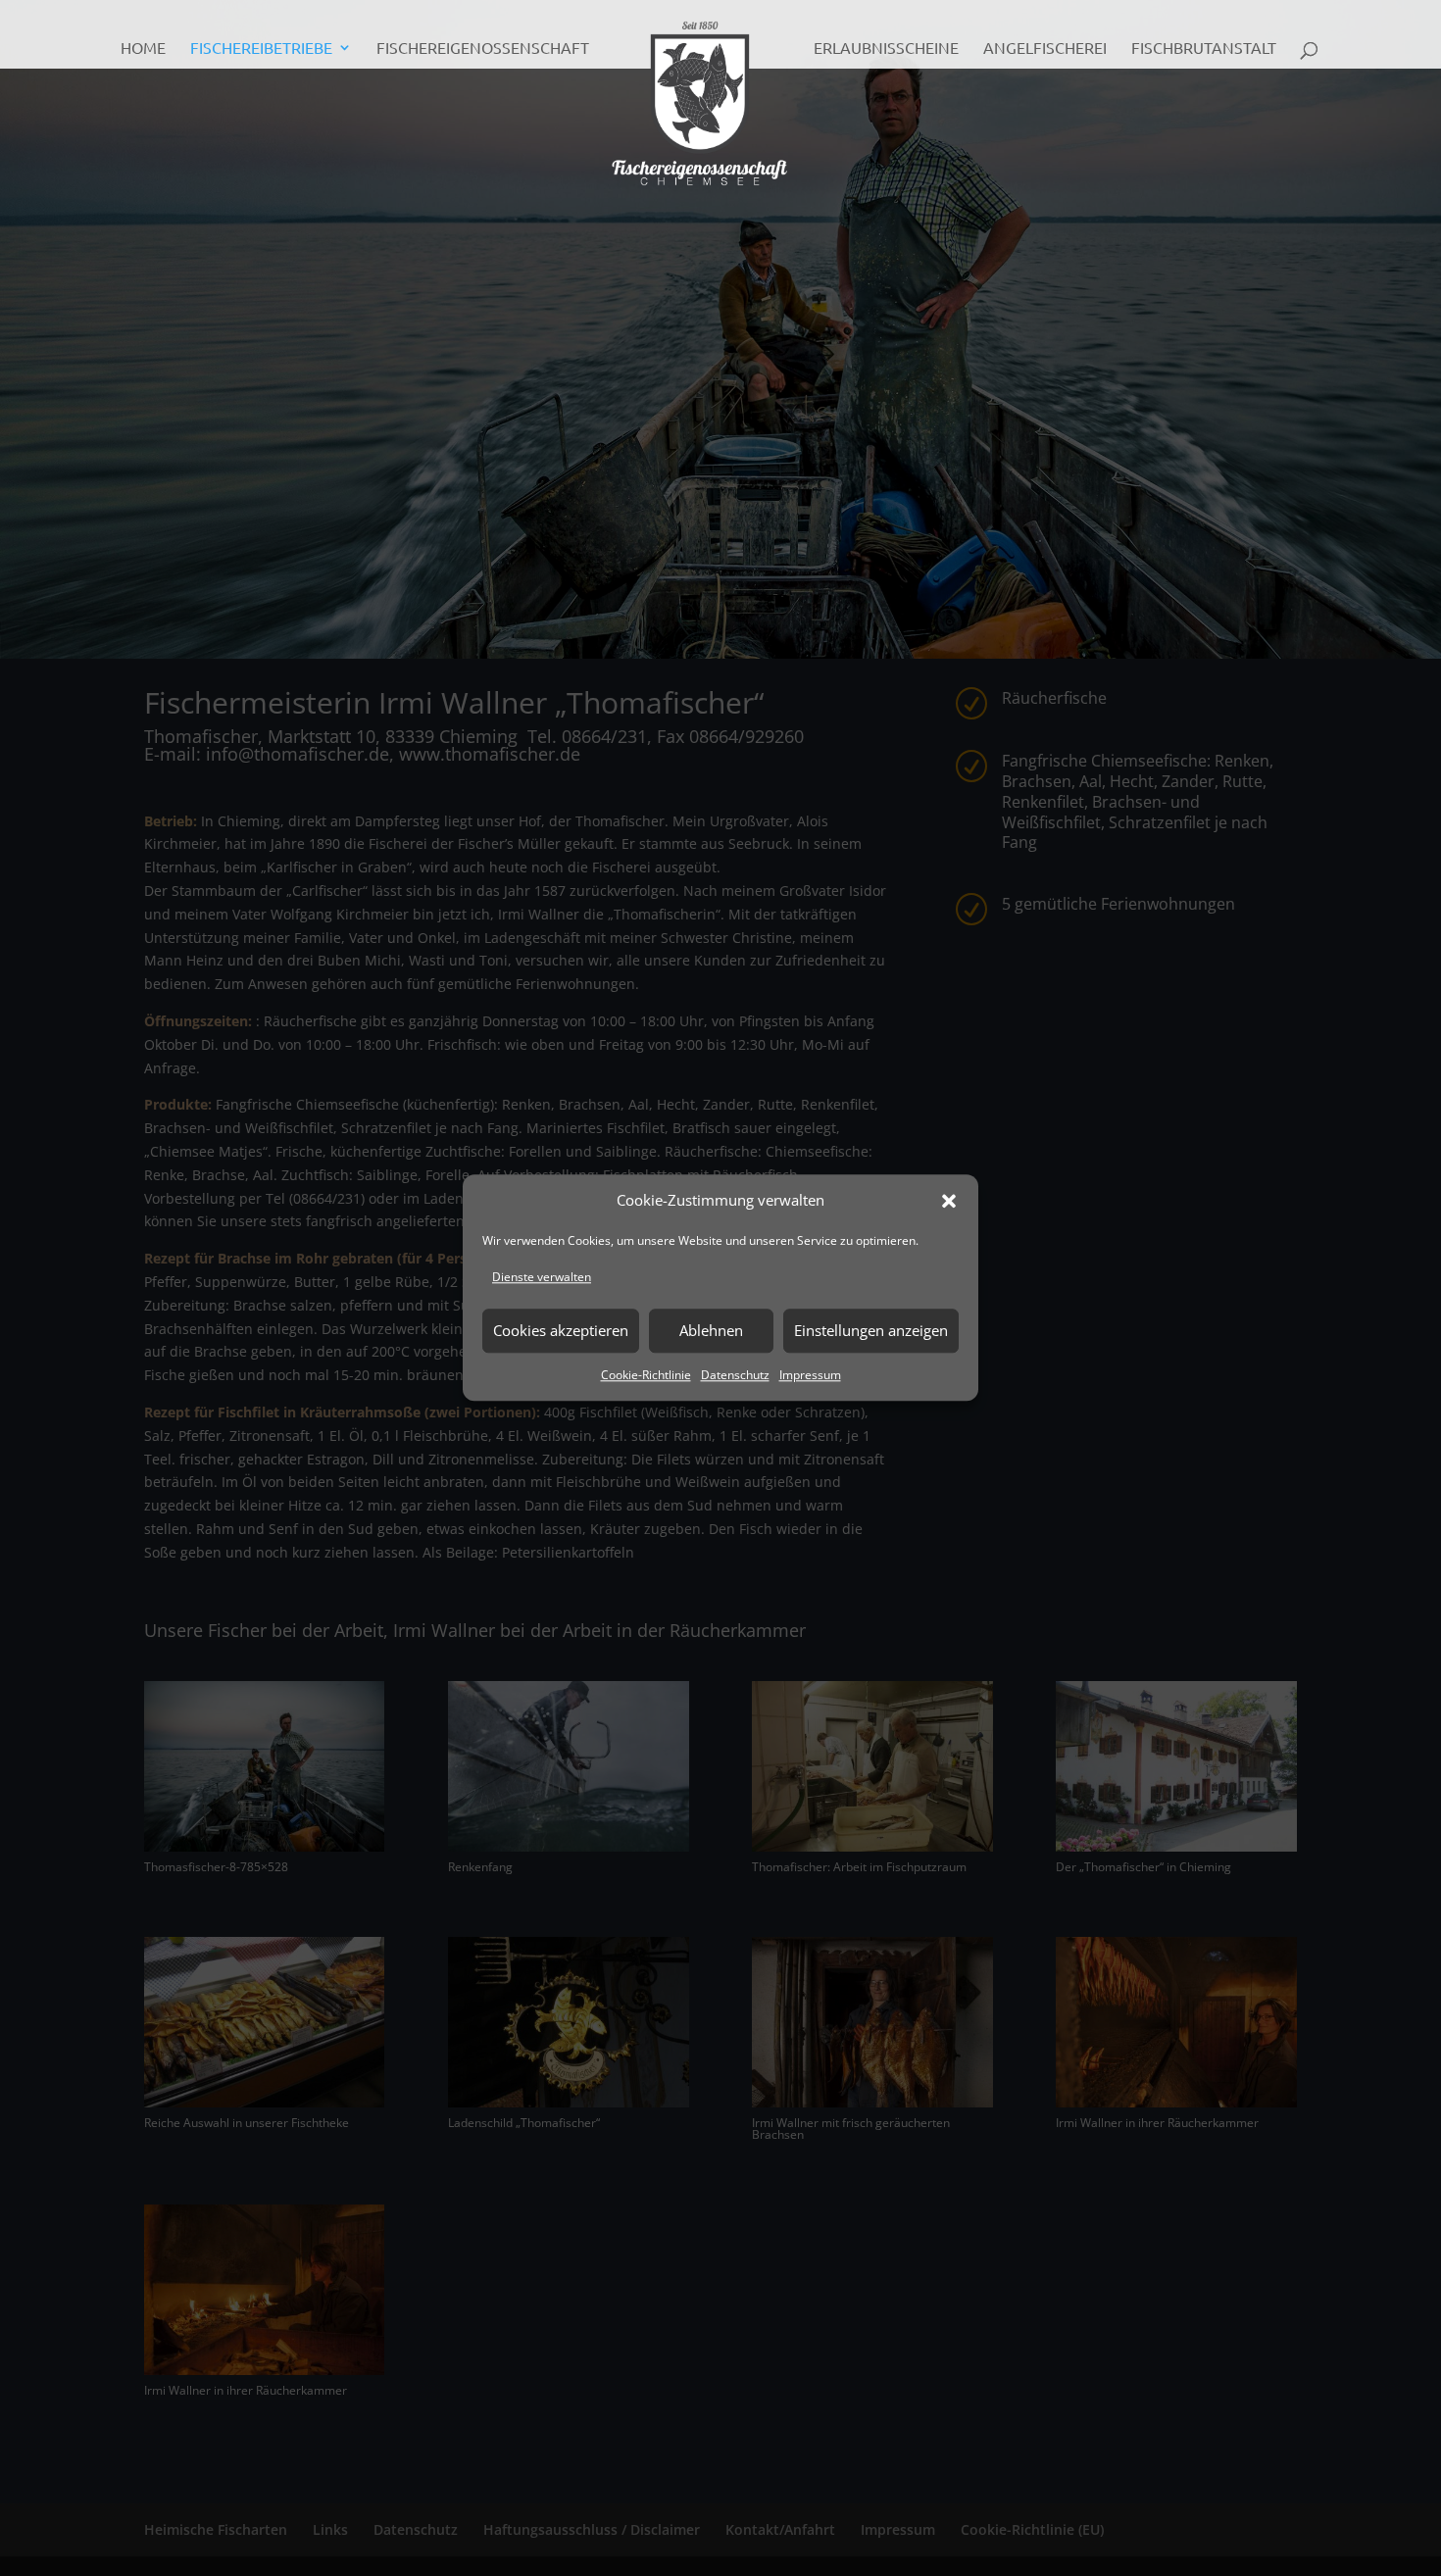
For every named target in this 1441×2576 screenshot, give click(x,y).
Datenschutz (735, 1375)
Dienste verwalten (542, 1277)
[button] (949, 1201)
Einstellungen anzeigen (871, 1330)
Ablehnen (711, 1330)
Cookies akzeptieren (561, 1330)
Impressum (810, 1375)
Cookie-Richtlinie (646, 1375)
